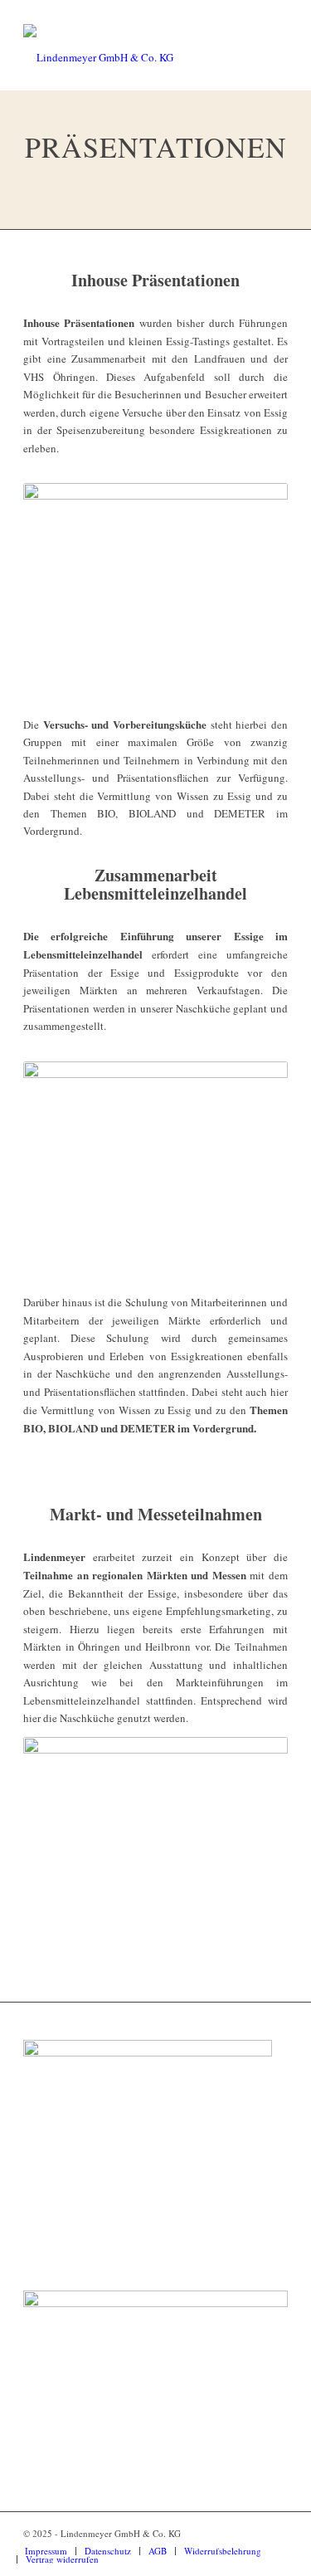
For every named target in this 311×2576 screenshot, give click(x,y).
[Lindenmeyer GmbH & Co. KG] (129, 57)
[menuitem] (46, 2551)
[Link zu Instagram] (250, 2533)
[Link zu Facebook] (275, 2533)
